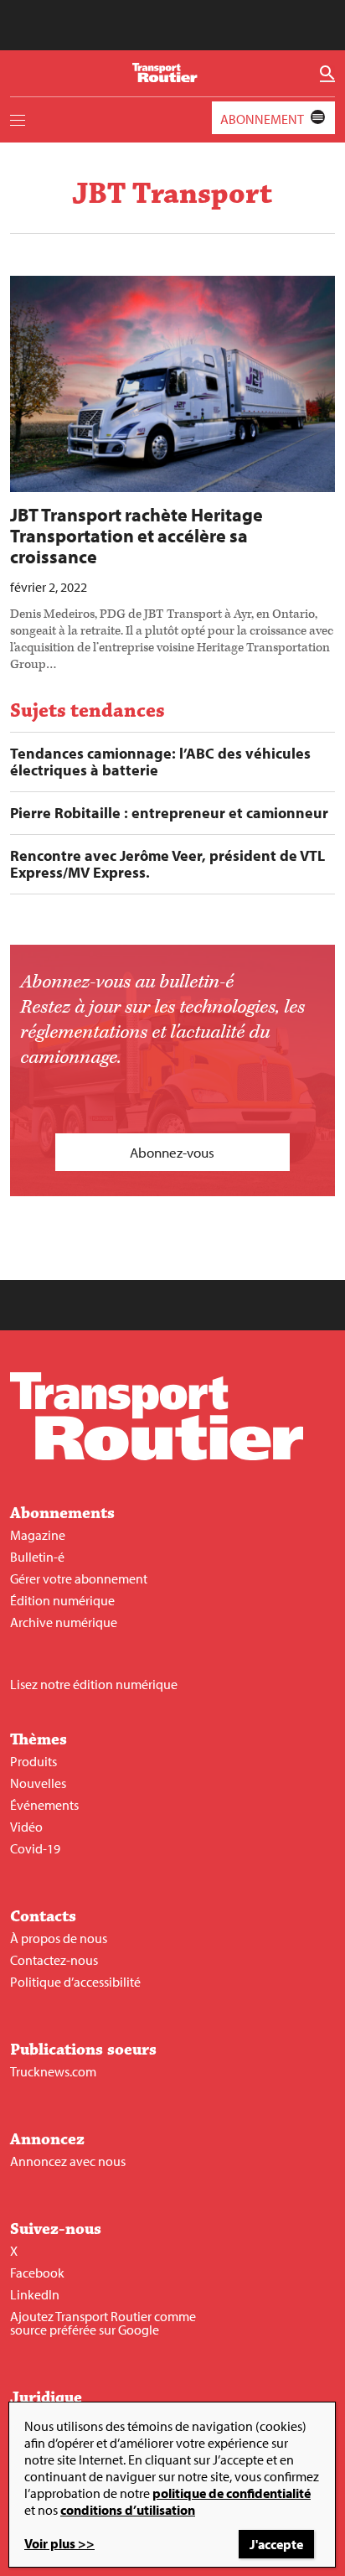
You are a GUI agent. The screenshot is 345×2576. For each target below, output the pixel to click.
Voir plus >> (59, 2543)
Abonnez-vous (172, 1152)
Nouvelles (38, 1783)
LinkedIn (35, 2294)
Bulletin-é (37, 1557)
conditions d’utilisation (128, 2510)
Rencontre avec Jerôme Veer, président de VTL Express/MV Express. (167, 864)
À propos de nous (59, 1938)
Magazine (38, 1535)
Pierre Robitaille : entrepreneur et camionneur (169, 813)
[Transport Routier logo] (157, 1455)
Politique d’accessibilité (75, 1982)
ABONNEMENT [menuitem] (262, 119)
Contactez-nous (54, 1960)
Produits (33, 1761)
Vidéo (26, 1827)
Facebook (37, 2273)
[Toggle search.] (327, 74)
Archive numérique (64, 1622)
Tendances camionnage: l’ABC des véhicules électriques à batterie (160, 762)
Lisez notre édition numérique (94, 1684)
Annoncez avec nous (68, 2161)
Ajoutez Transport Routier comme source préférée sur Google (103, 2323)
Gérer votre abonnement (79, 1578)
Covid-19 (35, 1848)
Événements (44, 1805)
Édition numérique (62, 1600)
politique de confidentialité (232, 2493)
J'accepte (276, 2544)
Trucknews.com (53, 2071)
